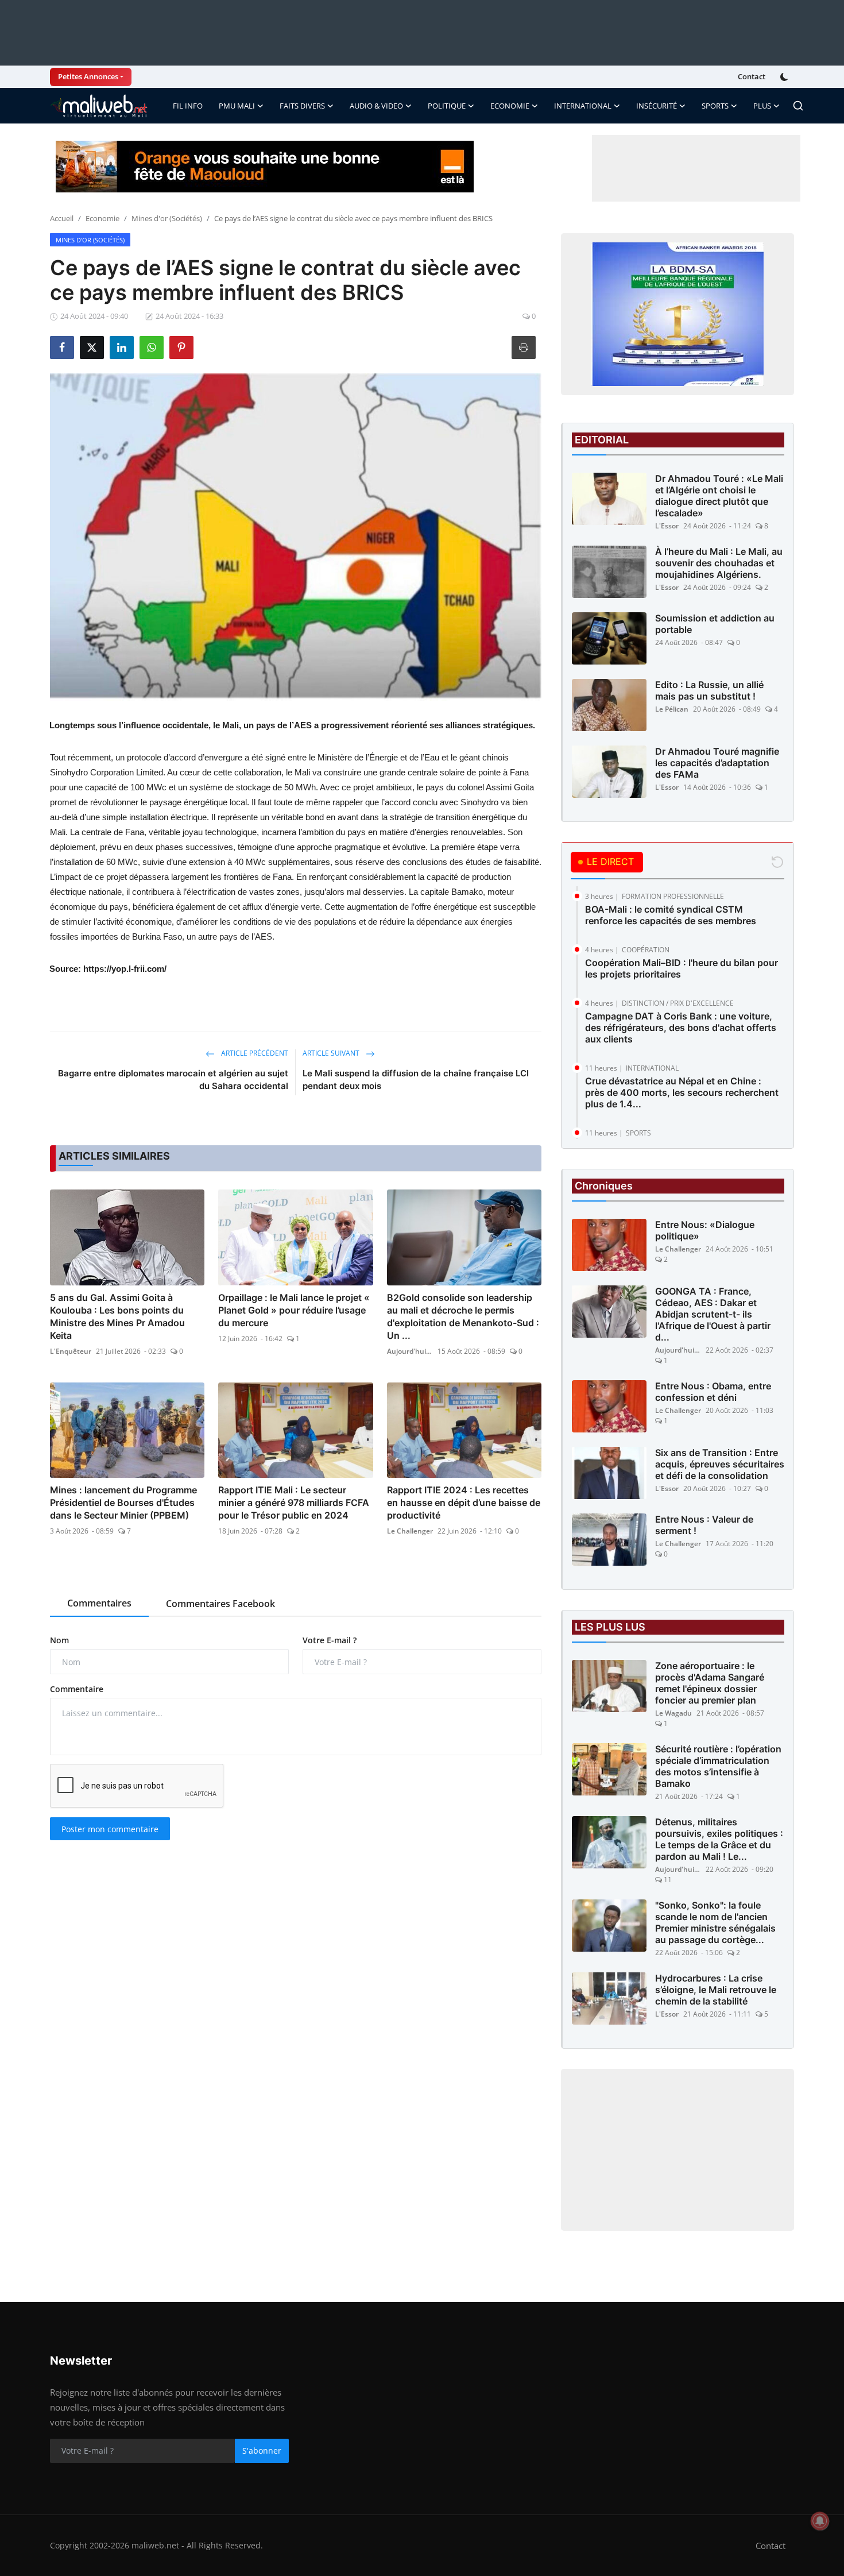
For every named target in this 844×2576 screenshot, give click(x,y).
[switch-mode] (785, 77)
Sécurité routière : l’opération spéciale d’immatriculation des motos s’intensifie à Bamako (718, 1766)
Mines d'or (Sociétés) (167, 218)
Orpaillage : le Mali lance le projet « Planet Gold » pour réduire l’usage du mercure (294, 1310)
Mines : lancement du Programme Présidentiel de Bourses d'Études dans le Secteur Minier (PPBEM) (123, 1503)
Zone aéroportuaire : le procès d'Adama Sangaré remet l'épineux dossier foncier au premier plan (710, 1683)
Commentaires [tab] (99, 1603)
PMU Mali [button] (237, 106)
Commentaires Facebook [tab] (220, 1604)
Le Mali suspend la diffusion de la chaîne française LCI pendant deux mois (416, 1080)
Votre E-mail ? (330, 1640)
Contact (752, 76)
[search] (798, 106)
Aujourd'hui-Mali (410, 1351)
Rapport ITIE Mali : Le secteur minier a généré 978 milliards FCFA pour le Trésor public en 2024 (294, 1503)
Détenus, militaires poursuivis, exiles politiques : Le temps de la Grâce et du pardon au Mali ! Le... (719, 1839)
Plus (762, 106)
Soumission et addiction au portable (715, 624)
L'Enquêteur (71, 1351)
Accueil (62, 218)
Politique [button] (447, 106)
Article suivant (332, 1053)
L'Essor (667, 526)
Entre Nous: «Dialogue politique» (705, 1230)
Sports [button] (715, 106)
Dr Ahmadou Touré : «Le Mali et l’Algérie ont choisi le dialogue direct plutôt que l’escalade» (719, 496)
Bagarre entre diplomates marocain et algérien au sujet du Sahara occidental (173, 1080)
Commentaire (77, 1689)
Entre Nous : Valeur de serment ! (704, 1525)
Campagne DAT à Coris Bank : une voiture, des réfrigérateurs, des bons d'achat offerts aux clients (681, 1028)
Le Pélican (672, 709)
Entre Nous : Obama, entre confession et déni (713, 1392)
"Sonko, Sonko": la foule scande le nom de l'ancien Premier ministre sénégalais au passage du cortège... (715, 1922)
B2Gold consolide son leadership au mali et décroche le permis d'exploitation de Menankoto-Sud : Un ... (463, 1316)
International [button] (583, 106)
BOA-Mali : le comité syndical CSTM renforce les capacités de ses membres (671, 915)
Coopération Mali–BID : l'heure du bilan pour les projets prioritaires (682, 968)
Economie (102, 218)
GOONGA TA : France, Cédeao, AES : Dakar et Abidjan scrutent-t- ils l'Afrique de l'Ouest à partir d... (713, 1314)
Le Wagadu (673, 1713)
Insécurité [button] (657, 106)
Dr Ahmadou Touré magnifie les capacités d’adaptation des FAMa (717, 763)
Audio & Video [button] (376, 106)
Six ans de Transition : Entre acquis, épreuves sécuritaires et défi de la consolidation (720, 1464)
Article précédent (254, 1053)
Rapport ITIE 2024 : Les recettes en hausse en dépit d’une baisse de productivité (464, 1503)
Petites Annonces (88, 76)
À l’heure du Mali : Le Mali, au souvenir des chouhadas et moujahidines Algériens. (719, 563)
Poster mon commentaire (110, 1829)
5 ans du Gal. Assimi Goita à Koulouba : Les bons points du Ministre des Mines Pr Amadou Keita (117, 1316)
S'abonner (262, 2451)
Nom (59, 1640)
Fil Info (188, 106)
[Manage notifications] (820, 2521)
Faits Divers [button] (302, 106)
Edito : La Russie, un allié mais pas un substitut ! (709, 690)
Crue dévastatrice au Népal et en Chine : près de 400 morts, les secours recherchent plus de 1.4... (682, 1092)
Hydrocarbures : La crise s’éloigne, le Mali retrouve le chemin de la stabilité (716, 1990)
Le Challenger (410, 1531)
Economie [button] (510, 106)
